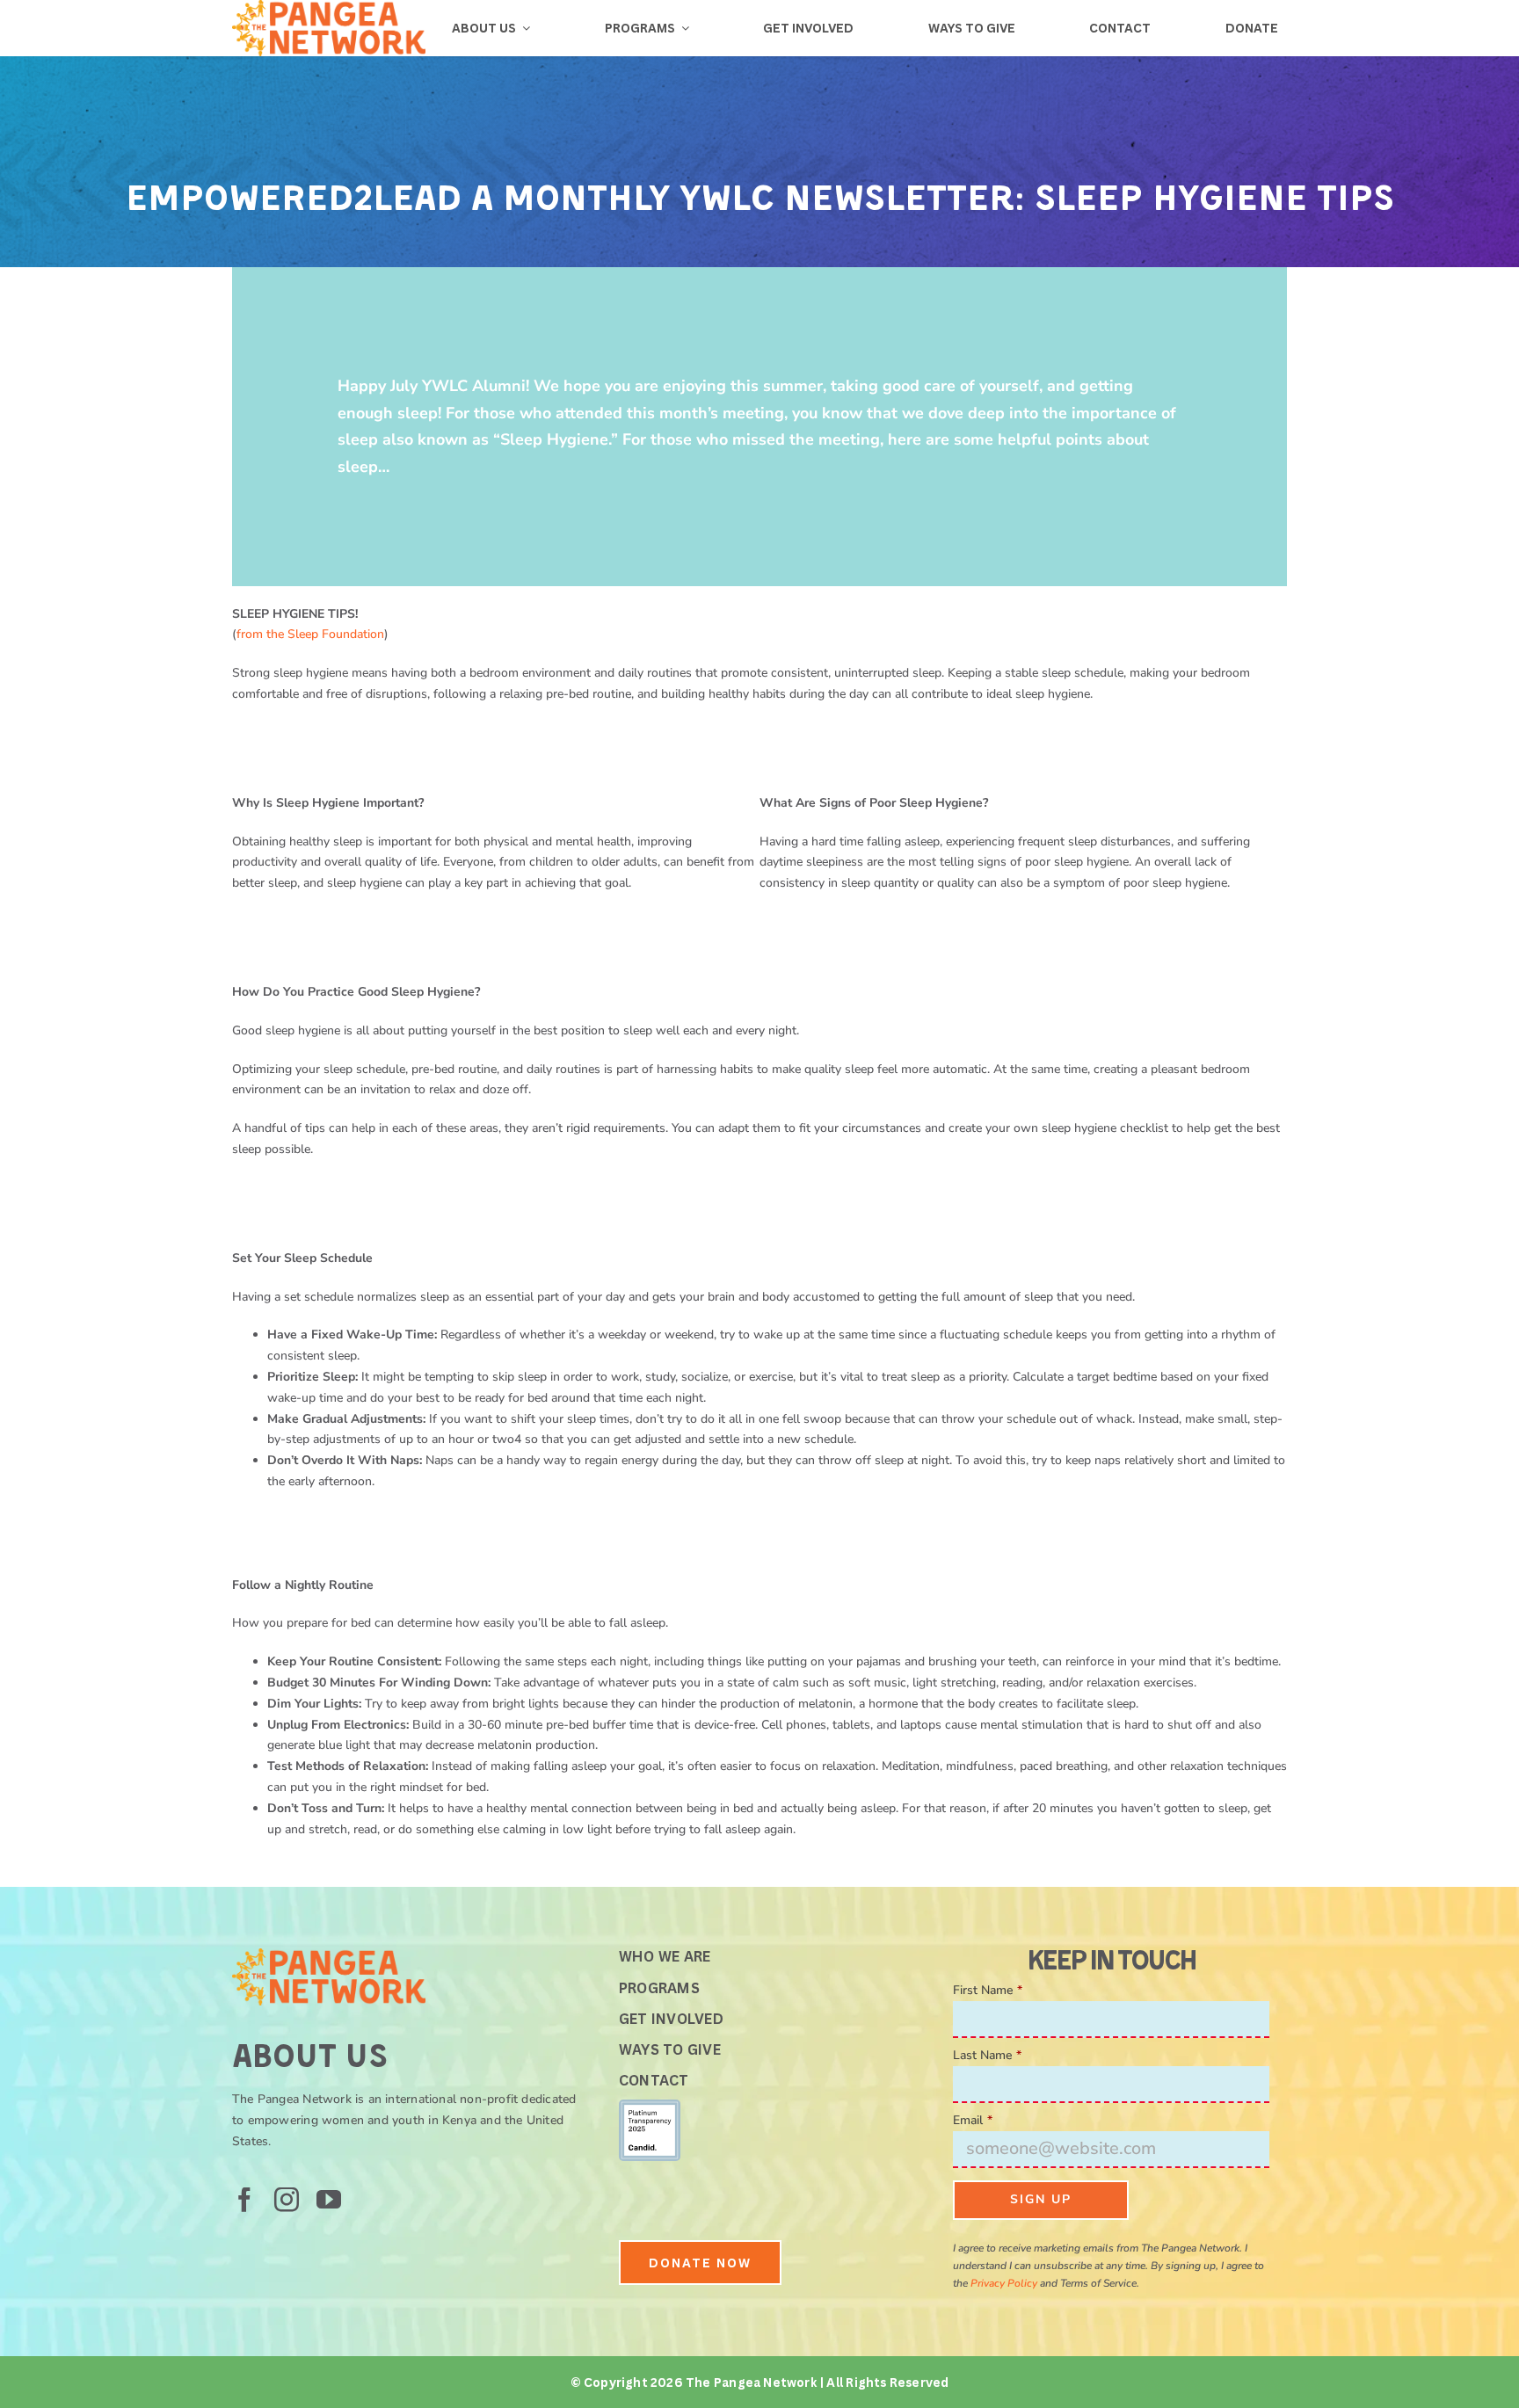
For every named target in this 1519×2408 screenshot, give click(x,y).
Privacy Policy (1004, 2283)
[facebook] (244, 2200)
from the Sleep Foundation (310, 634)
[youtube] (329, 2200)
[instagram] (287, 2200)
